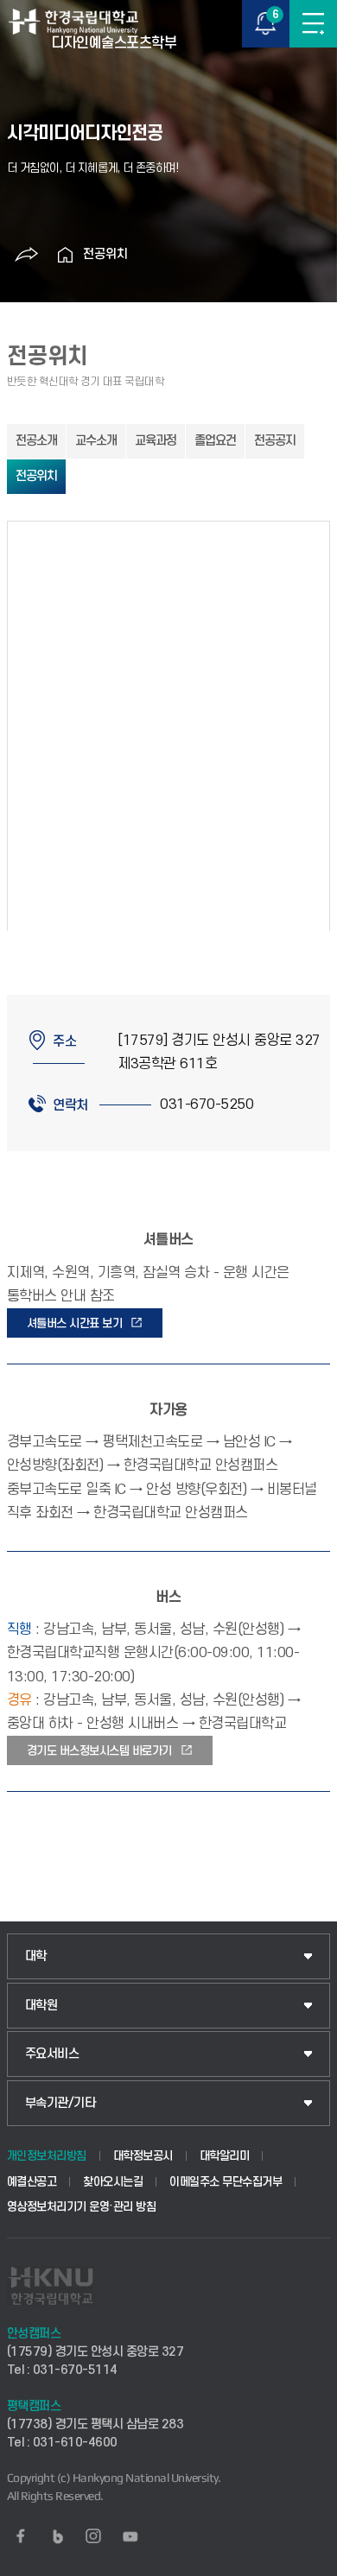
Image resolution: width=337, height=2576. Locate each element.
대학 (36, 1956)
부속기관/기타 (60, 2103)
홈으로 (66, 255)
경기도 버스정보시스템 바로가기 (99, 1751)
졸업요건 (215, 441)
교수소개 (96, 441)
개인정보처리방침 (47, 2156)
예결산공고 (32, 2182)
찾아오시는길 (113, 2182)
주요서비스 (52, 2054)
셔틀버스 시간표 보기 (75, 1323)
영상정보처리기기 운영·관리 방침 (82, 2207)
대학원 (41, 2006)
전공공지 (275, 441)
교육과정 (156, 441)
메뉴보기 (313, 24)
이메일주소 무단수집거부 (226, 2182)
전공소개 (36, 441)
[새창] (21, 2536)
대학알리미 (225, 2156)
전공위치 (105, 254)
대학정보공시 (143, 2156)
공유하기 (27, 255)
